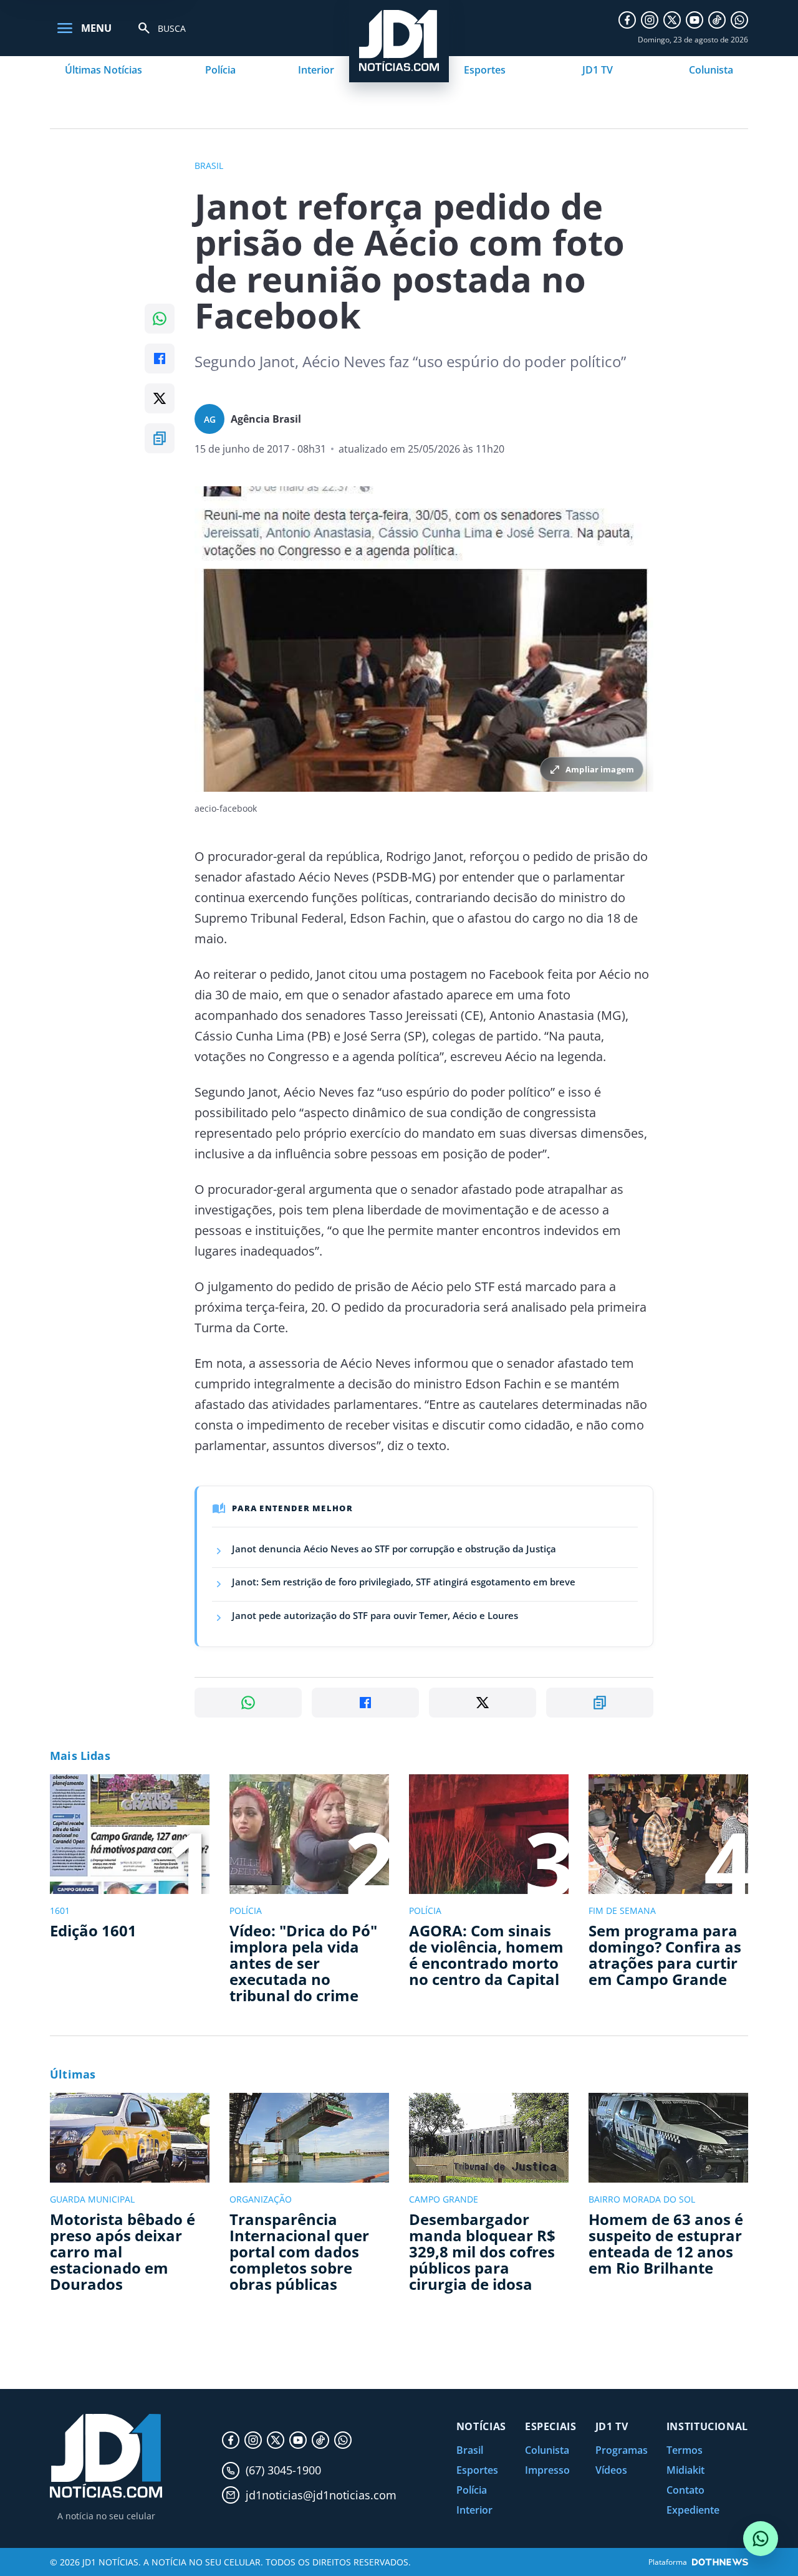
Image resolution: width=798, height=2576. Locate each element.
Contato (685, 2490)
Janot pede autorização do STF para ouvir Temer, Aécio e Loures (375, 1615)
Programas (622, 2450)
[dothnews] (720, 2562)
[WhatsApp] (739, 20)
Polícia (220, 70)
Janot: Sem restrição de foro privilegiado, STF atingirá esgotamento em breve (404, 1582)
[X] (672, 20)
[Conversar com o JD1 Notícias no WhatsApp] (761, 2539)
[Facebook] (627, 20)
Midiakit (685, 2470)
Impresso (547, 2470)
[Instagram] (650, 20)
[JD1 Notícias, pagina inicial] (106, 2456)
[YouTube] (695, 20)
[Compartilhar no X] (160, 398)
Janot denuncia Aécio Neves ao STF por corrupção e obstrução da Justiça (394, 1549)
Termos (685, 2450)
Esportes (485, 70)
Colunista (711, 70)
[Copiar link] (160, 438)
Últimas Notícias (103, 70)
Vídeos (611, 2470)
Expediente (693, 2510)
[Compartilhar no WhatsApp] (160, 319)
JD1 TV (598, 70)
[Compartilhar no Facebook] (160, 358)
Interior (316, 70)
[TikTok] (717, 20)
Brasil (470, 2450)
